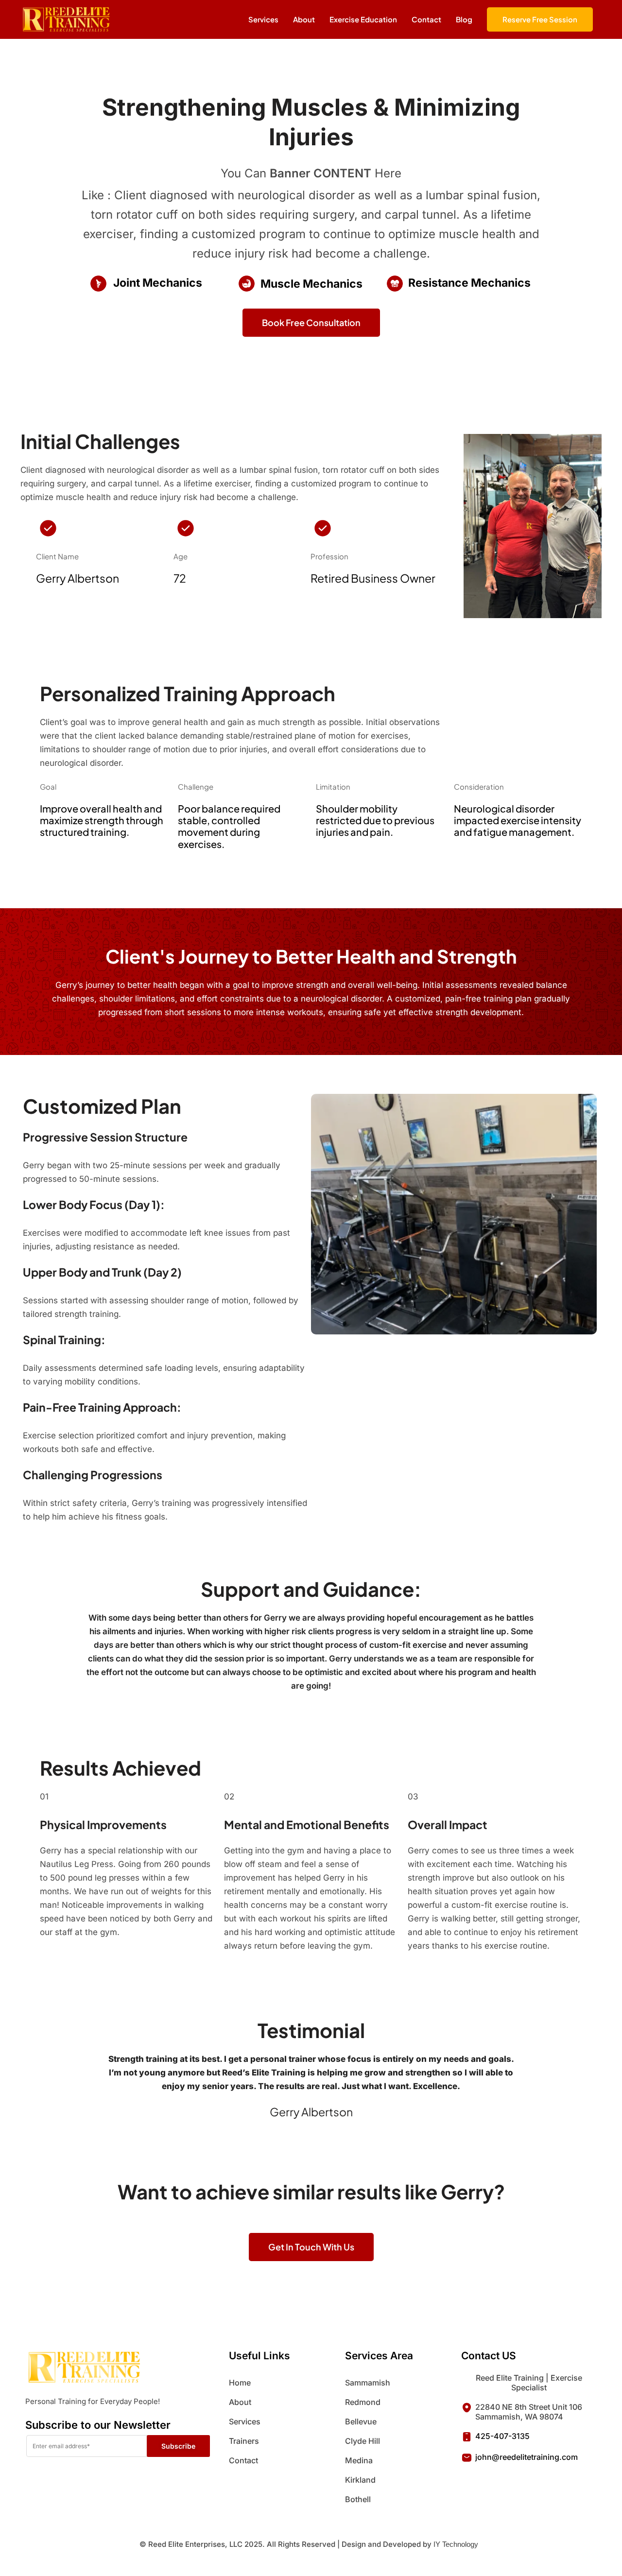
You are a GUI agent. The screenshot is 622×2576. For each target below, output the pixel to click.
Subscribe (178, 2446)
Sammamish (368, 2383)
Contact (426, 19)
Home (240, 2383)
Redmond (363, 2402)
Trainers (244, 2441)
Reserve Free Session (540, 19)
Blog (464, 19)
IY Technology (456, 2544)
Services (245, 2421)
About (240, 2402)
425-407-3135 (502, 2436)
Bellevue (361, 2421)
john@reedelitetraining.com (527, 2457)
